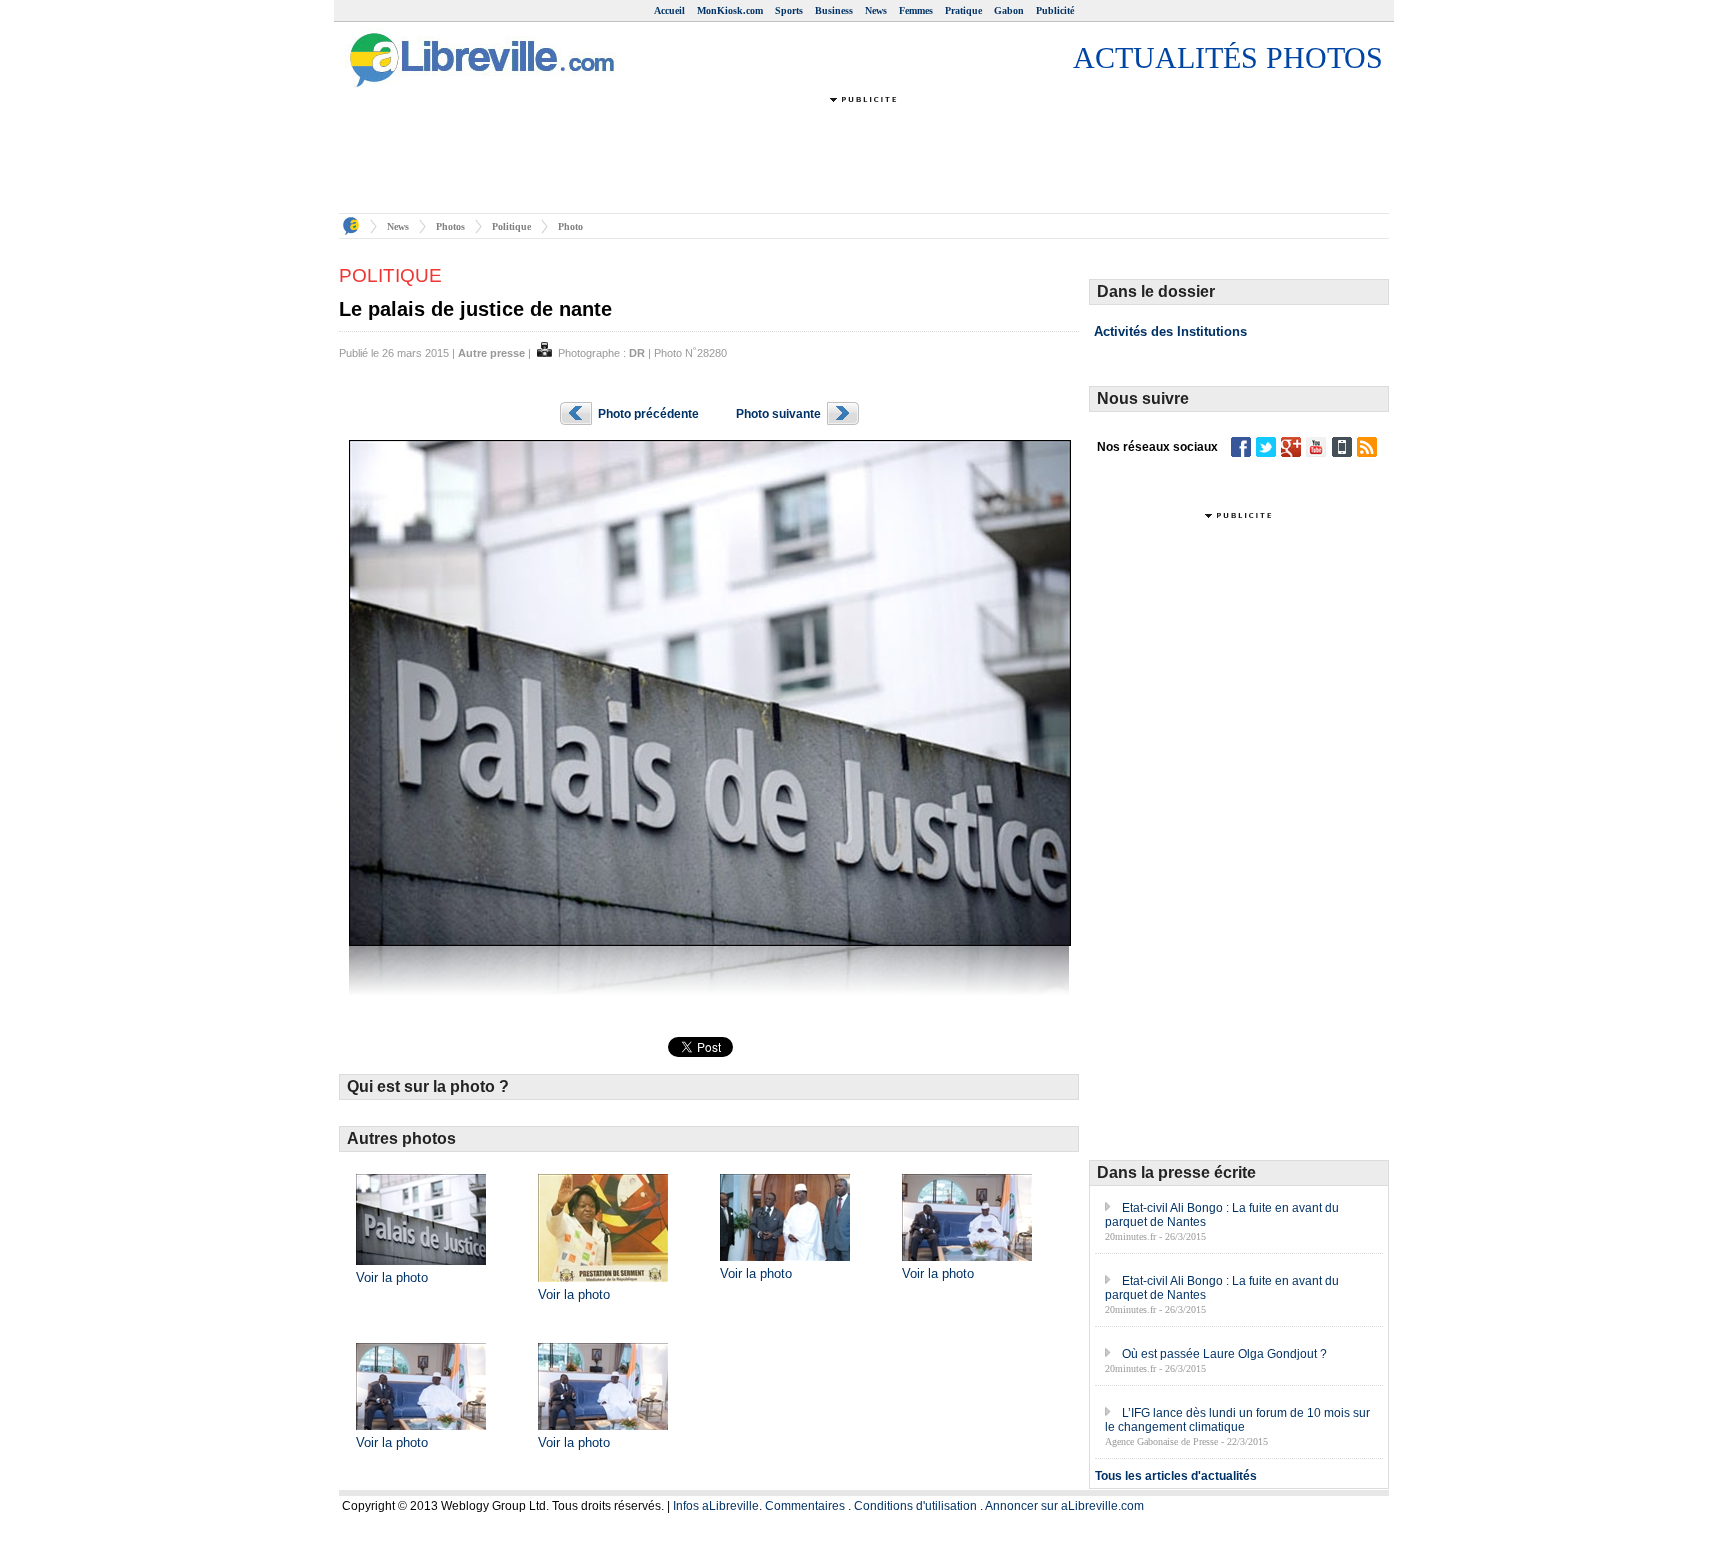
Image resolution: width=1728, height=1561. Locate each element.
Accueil (669, 10)
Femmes (916, 10)
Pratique (963, 10)
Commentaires (805, 1506)
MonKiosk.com (730, 10)
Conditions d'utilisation (915, 1506)
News (876, 10)
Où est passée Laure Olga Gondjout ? (1224, 1354)
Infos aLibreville (716, 1506)
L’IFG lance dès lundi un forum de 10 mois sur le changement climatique (1237, 1420)
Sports (789, 10)
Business (834, 10)
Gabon (1009, 10)
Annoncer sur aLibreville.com (1064, 1506)
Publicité (1055, 10)
